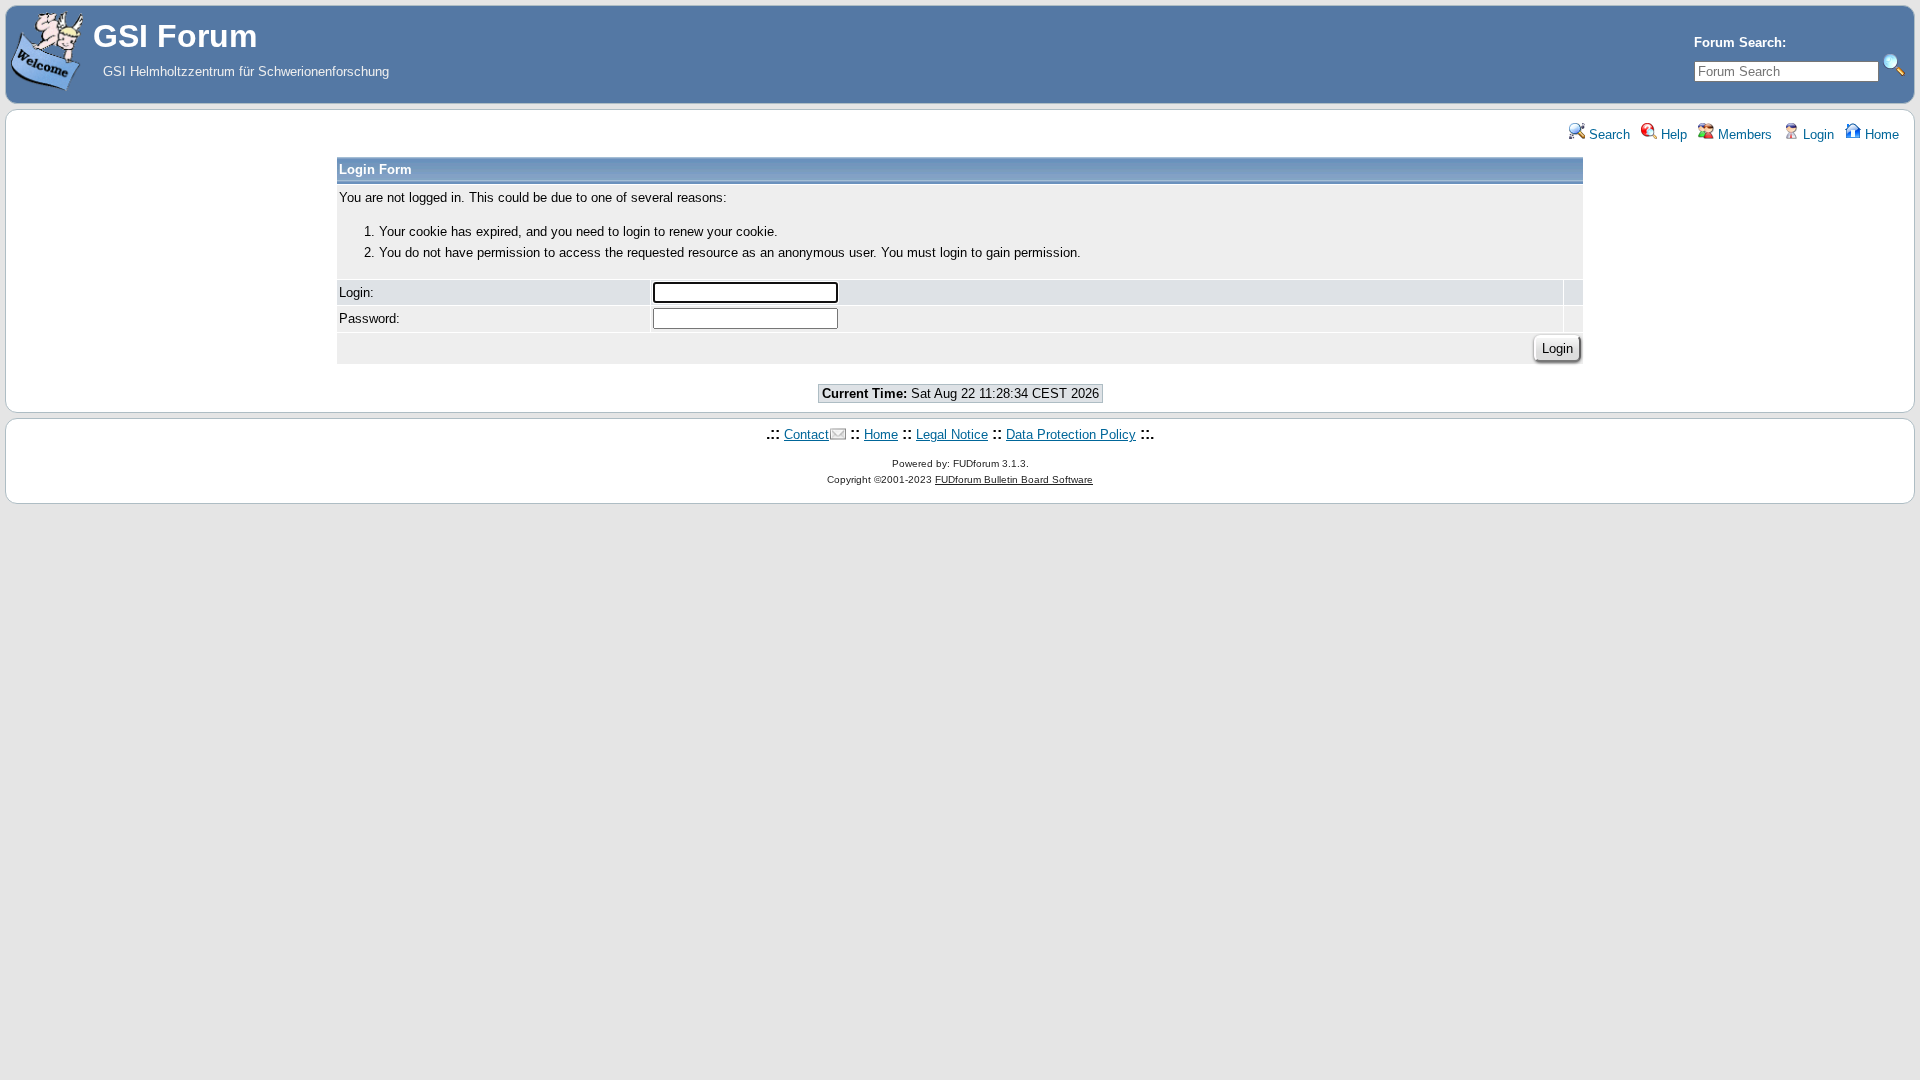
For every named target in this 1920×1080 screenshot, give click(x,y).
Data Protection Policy (1071, 434)
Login (1816, 134)
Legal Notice (952, 434)
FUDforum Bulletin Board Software (1014, 479)
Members (1743, 134)
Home (1880, 134)
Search (1607, 134)
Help (1672, 134)
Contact (806, 434)
